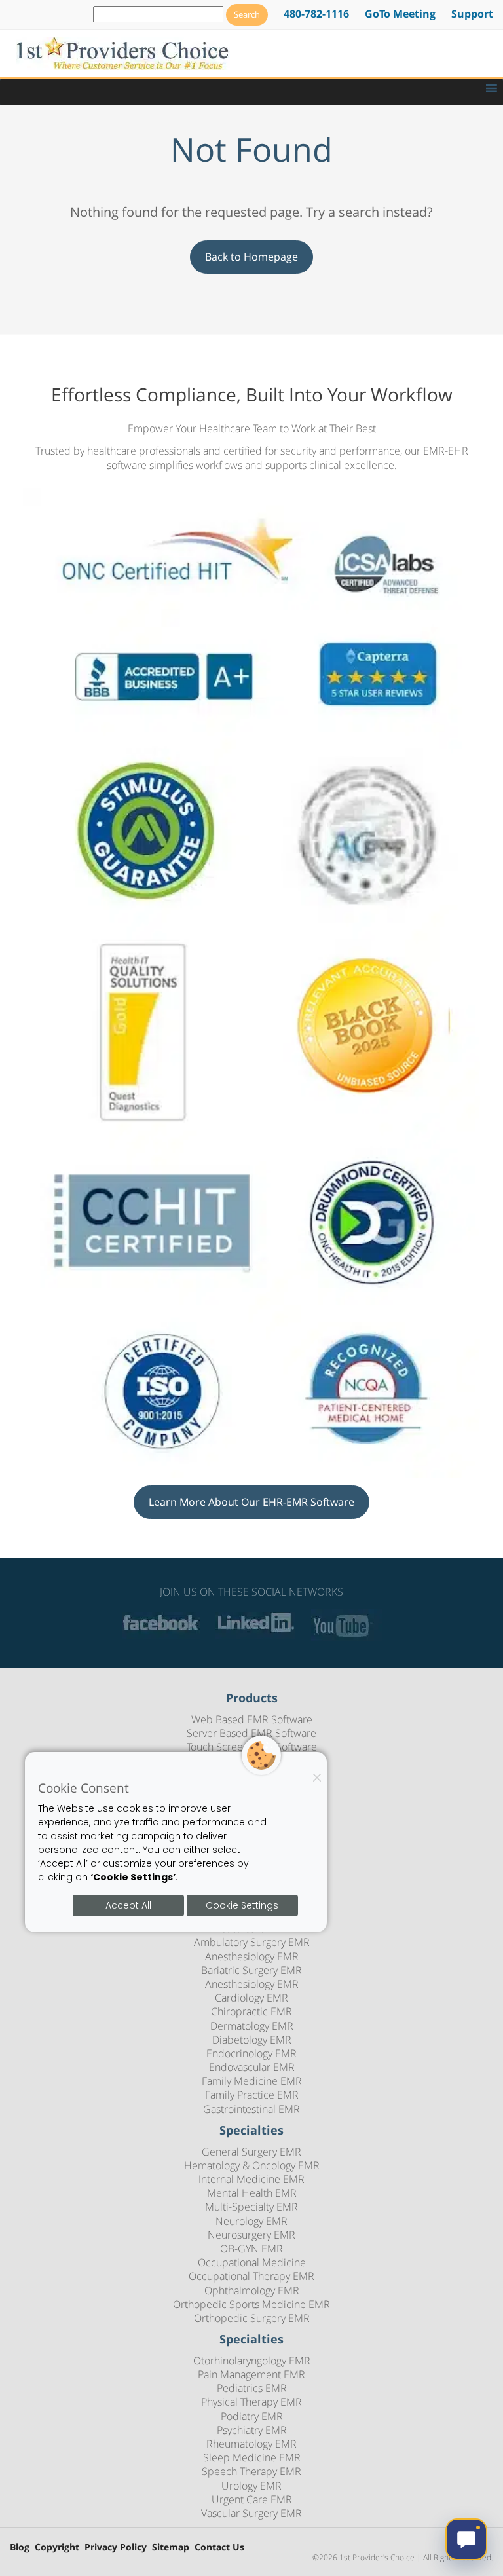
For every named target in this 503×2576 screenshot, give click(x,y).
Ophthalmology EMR (252, 2290)
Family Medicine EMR (252, 2081)
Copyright (57, 2548)
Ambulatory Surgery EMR (252, 1942)
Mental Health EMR (252, 2193)
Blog (20, 2548)
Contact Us (219, 2548)
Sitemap (171, 2548)
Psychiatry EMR (252, 2430)
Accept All (128, 1905)
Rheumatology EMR (251, 2444)
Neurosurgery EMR (251, 2235)
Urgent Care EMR (252, 2499)
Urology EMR (251, 2486)
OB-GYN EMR (251, 2249)
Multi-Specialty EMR (251, 2207)
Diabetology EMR (252, 2040)
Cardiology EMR (251, 1998)
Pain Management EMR (251, 2374)
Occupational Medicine (252, 2262)
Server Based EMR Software (251, 1733)
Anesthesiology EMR (252, 1956)
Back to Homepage (251, 257)
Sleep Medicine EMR (252, 2457)
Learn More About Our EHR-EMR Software (251, 1502)
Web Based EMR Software (252, 1719)
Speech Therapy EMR (251, 2471)
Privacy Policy (116, 2548)
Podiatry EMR (252, 2416)
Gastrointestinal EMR (251, 2109)
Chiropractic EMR (251, 2011)
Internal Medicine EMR (251, 2179)
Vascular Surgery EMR (251, 2513)
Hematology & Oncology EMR (252, 2165)
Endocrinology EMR (251, 2053)
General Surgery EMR (251, 2152)
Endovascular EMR (252, 2067)
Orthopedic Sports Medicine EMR (251, 2304)
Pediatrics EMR (252, 2388)
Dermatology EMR (252, 2026)
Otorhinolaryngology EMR (252, 2361)
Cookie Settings (242, 1905)
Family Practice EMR (252, 2095)
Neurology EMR (251, 2221)
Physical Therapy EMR (251, 2402)
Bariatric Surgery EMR (251, 1970)
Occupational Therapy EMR (251, 2276)
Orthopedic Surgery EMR (252, 2318)
